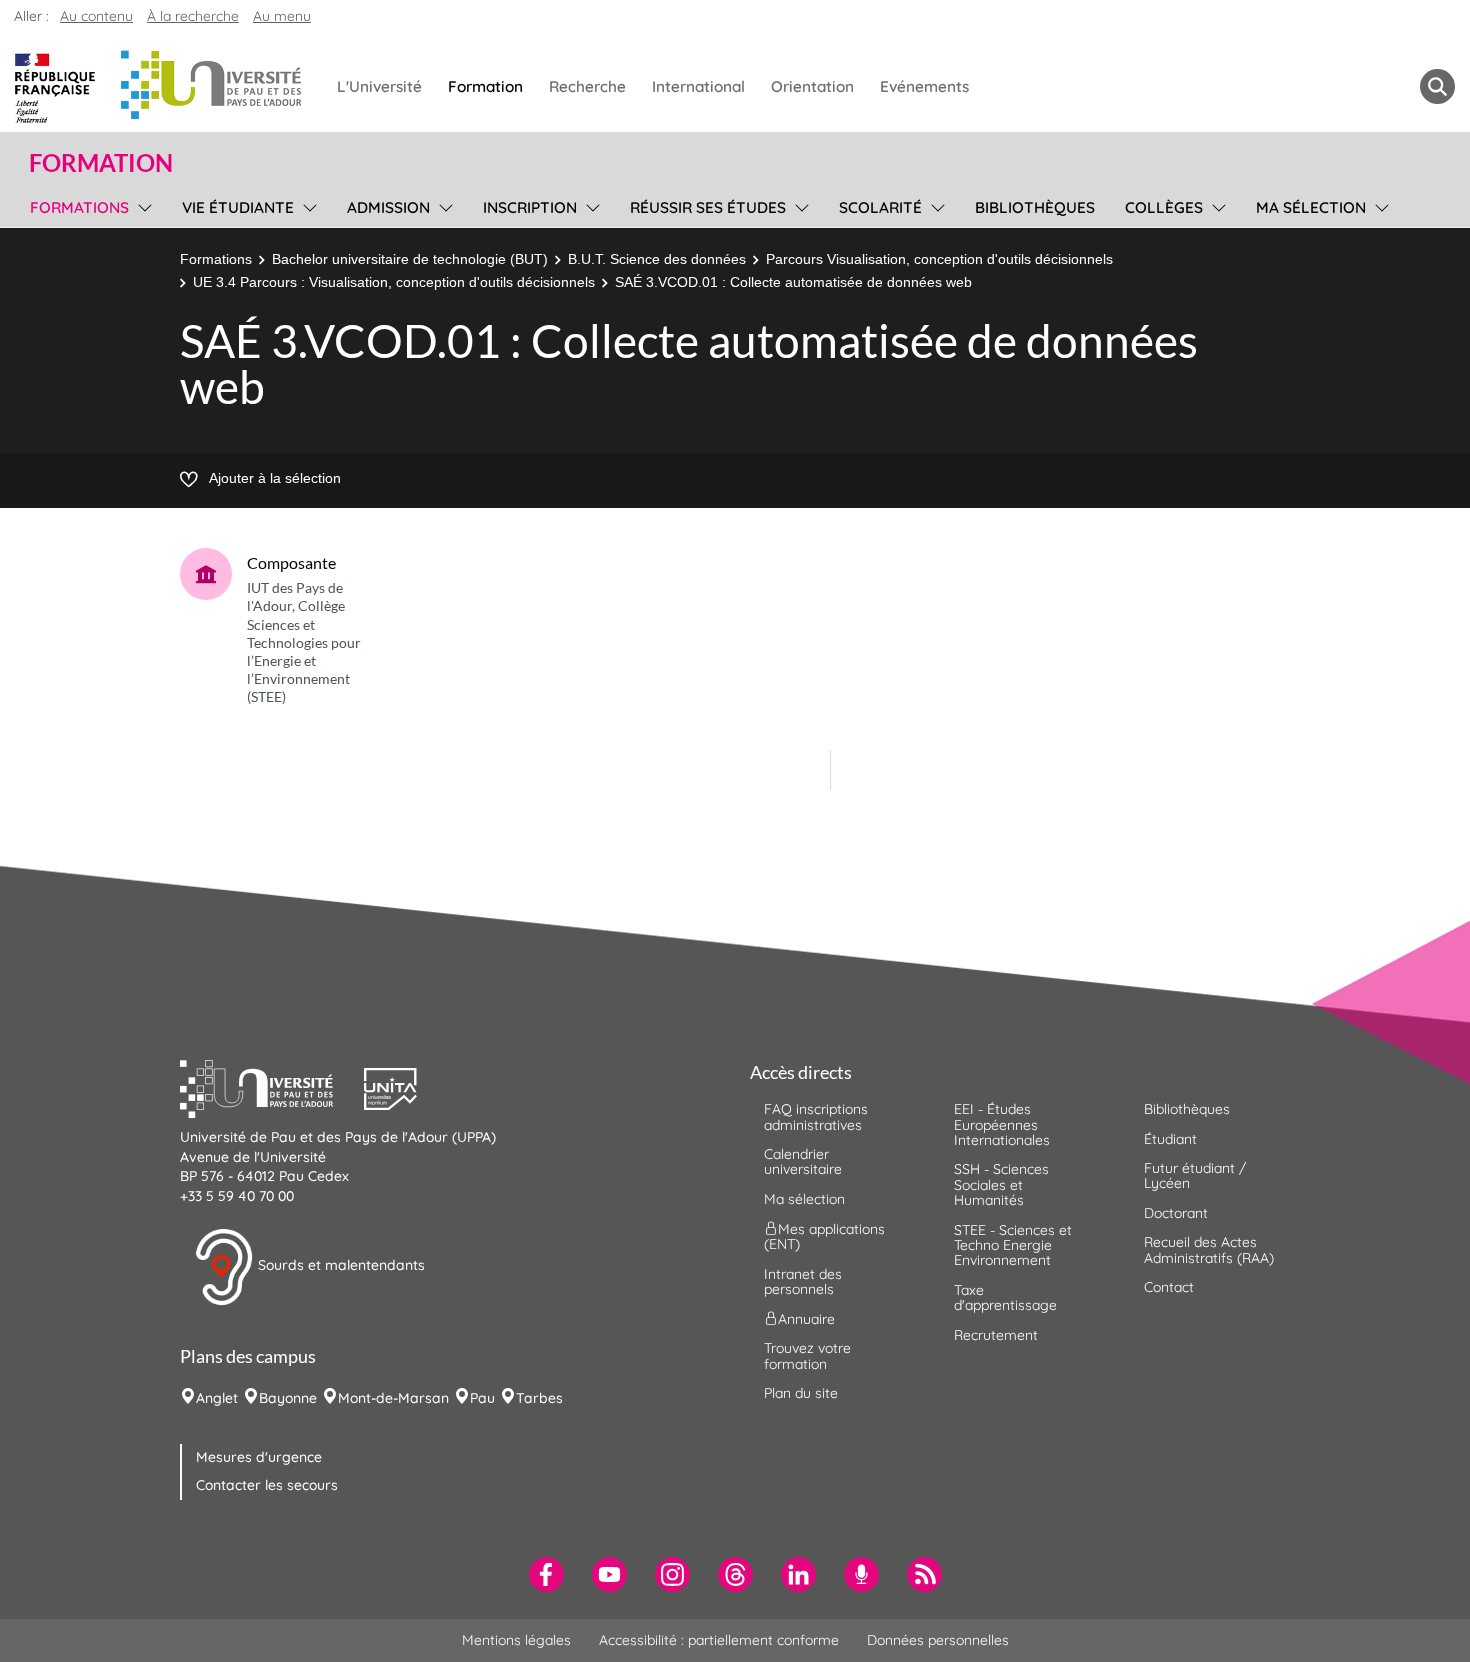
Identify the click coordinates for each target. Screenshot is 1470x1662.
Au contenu (96, 16)
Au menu (282, 16)
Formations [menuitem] (79, 207)
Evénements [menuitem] (924, 86)
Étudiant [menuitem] (1170, 1139)
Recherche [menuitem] (587, 86)
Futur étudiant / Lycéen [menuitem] (1195, 1175)
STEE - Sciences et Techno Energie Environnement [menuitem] (1013, 1245)
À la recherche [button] (193, 16)
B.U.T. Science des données (657, 259)
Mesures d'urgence (259, 1457)
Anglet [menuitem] (217, 1398)
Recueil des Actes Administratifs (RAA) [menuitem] (1209, 1249)
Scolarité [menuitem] (880, 207)
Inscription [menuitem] (530, 207)
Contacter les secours (267, 1485)
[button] (272, 1087)
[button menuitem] (1437, 86)
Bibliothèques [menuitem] (1035, 207)
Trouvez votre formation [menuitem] (807, 1355)
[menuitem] (546, 1574)
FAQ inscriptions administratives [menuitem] (816, 1116)
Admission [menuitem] (388, 207)
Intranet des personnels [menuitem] (803, 1281)
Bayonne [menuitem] (288, 1398)
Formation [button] (101, 163)
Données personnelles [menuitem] (938, 1640)
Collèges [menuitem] (1164, 207)
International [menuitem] (698, 86)
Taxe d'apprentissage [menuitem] (1005, 1297)
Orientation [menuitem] (812, 86)
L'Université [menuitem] (379, 86)
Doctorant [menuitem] (1176, 1213)
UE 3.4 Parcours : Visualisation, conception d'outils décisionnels (394, 282)
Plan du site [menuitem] (801, 1393)
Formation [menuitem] (485, 86)
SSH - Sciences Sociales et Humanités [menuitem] (1001, 1184)
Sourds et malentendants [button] (339, 1266)
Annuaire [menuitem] (806, 1319)
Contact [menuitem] (1169, 1287)
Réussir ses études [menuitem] (708, 207)
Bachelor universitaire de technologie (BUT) (410, 259)
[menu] (141, 205)
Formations (216, 259)
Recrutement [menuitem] (996, 1335)
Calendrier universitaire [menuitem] (803, 1161)
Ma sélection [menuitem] (1311, 207)
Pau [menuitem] (482, 1398)
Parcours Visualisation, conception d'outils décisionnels (939, 259)
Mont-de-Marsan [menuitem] (393, 1398)
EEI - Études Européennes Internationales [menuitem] (1002, 1124)
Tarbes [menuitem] (539, 1398)
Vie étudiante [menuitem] (238, 207)
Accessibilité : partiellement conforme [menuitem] (719, 1640)
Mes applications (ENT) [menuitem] (824, 1236)
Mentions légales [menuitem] (516, 1640)
